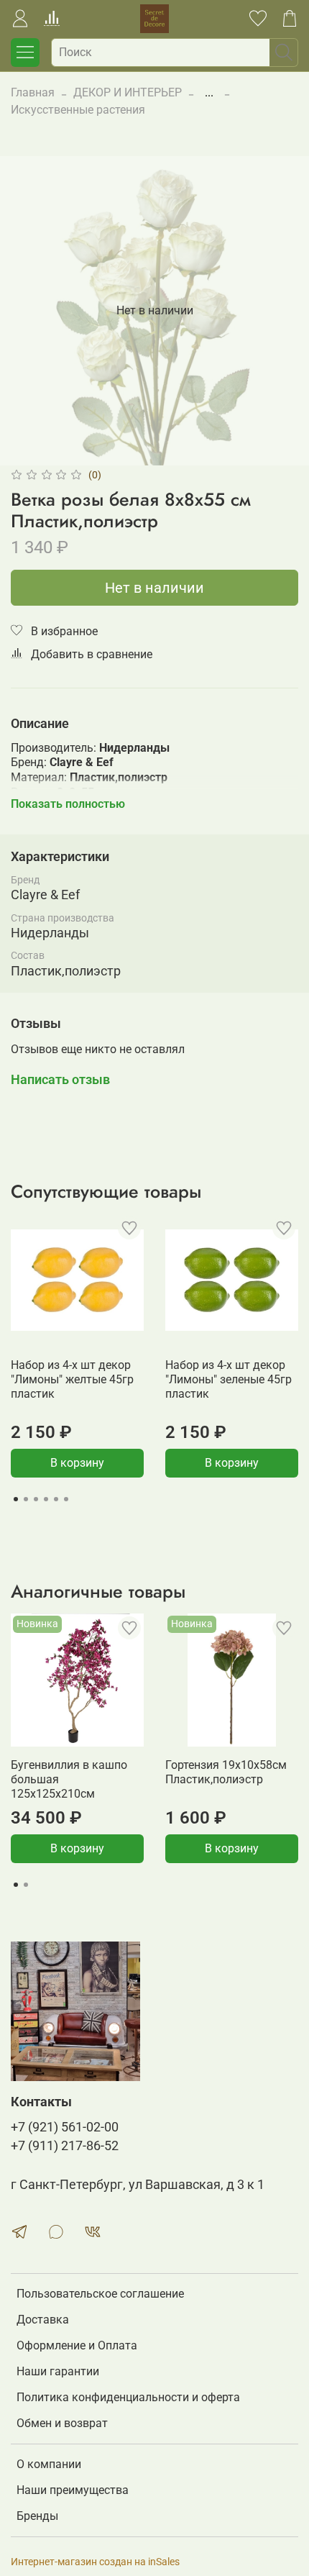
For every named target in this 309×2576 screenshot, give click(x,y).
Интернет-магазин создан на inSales (95, 2562)
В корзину (77, 1463)
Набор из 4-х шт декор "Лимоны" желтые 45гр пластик (72, 1379)
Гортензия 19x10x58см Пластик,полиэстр (226, 1772)
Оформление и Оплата (77, 2345)
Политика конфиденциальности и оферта (128, 2397)
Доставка (43, 2320)
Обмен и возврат (62, 2423)
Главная (33, 92)
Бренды (37, 2516)
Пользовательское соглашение (100, 2294)
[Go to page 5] (56, 1499)
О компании (49, 2464)
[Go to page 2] (26, 1499)
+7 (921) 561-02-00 (65, 2127)
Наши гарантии (58, 2371)
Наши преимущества (73, 2490)
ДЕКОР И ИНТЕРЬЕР (128, 92)
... (209, 93)
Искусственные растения (78, 110)
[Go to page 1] (16, 1499)
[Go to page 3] (36, 1499)
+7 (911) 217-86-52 (65, 2146)
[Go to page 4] (46, 1499)
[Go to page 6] (66, 1499)
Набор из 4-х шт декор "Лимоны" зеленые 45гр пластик (229, 1379)
